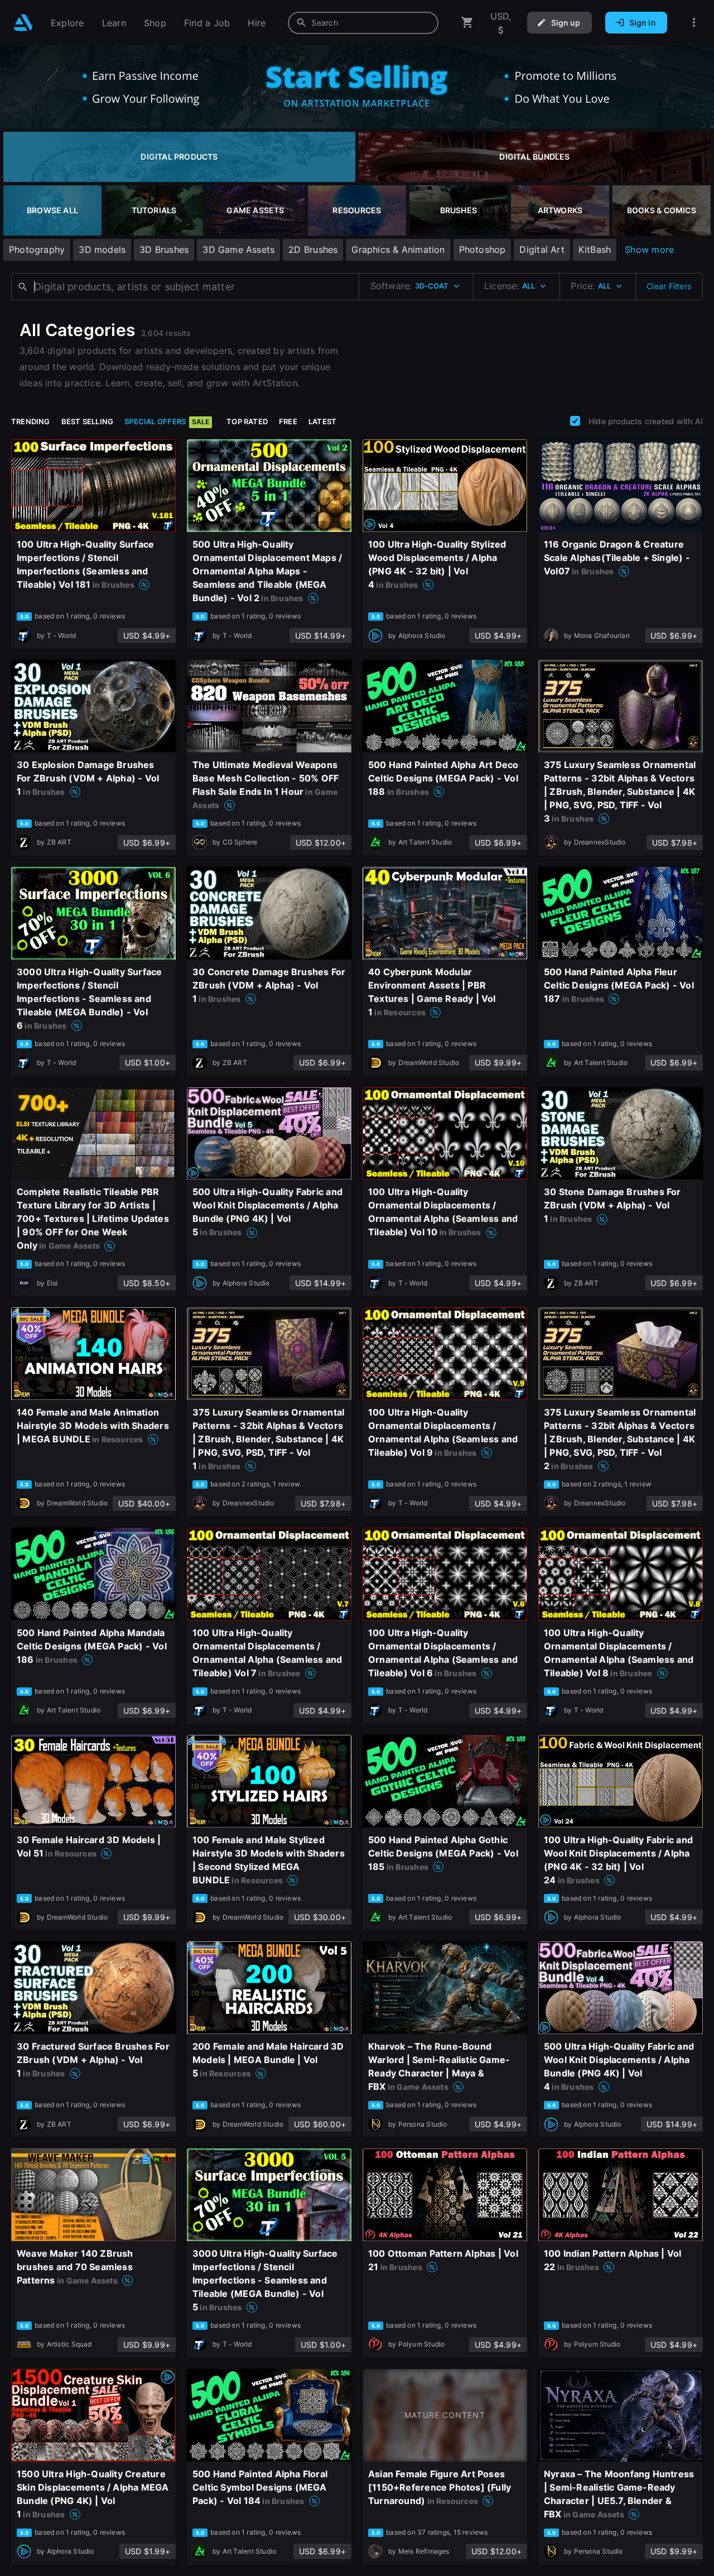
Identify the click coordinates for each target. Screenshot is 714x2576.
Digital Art (542, 250)
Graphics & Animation (398, 250)
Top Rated (247, 421)
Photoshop (483, 250)
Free (288, 421)
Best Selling (88, 421)
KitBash (595, 250)
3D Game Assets (238, 250)
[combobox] (363, 23)
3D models (102, 250)
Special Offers (167, 421)
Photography (37, 250)
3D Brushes (164, 250)
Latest (322, 421)
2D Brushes (313, 250)
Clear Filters (669, 286)
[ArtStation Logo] (23, 23)
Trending (31, 421)
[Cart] (467, 23)
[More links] (694, 23)
